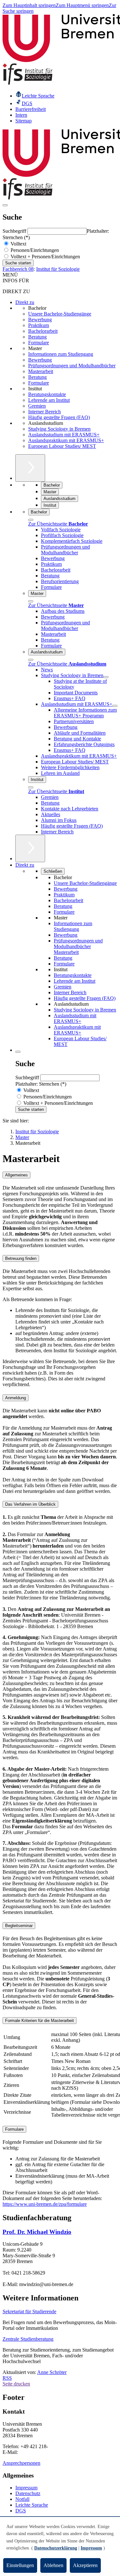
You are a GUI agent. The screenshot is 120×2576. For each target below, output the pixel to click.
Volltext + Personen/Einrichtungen (45, 257)
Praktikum (39, 325)
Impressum (26, 2488)
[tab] (60, 1175)
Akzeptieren (85, 2565)
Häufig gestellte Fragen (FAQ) (59, 417)
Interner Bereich (44, 412)
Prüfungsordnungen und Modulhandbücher (72, 366)
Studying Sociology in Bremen (59, 429)
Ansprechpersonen (21, 2463)
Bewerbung (40, 320)
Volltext (18, 244)
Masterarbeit (41, 371)
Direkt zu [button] (25, 865)
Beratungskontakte (47, 394)
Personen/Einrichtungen (34, 250)
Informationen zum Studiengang (61, 354)
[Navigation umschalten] (5, 205)
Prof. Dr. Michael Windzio (37, 2232)
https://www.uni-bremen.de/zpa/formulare (45, 2204)
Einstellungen (20, 2565)
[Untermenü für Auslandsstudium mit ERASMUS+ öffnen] (115, 706)
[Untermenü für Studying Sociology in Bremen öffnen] (106, 677)
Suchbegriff (15, 231)
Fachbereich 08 (18, 269)
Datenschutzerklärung (56, 2548)
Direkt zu (25, 302)
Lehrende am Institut (49, 400)
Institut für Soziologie (58, 269)
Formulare (39, 343)
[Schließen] (31, 520)
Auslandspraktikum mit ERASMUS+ (66, 440)
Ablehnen (53, 2565)
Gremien (37, 406)
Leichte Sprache (32, 2505)
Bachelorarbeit (43, 331)
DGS (21, 2511)
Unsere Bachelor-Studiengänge (60, 314)
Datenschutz (28, 2493)
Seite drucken (16, 2384)
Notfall (22, 2499)
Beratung (37, 337)
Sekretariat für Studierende (29, 2311)
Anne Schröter (52, 2372)
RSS (7, 2378)
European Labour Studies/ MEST (62, 446)
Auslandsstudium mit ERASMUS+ (64, 435)
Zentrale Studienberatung (28, 2339)
